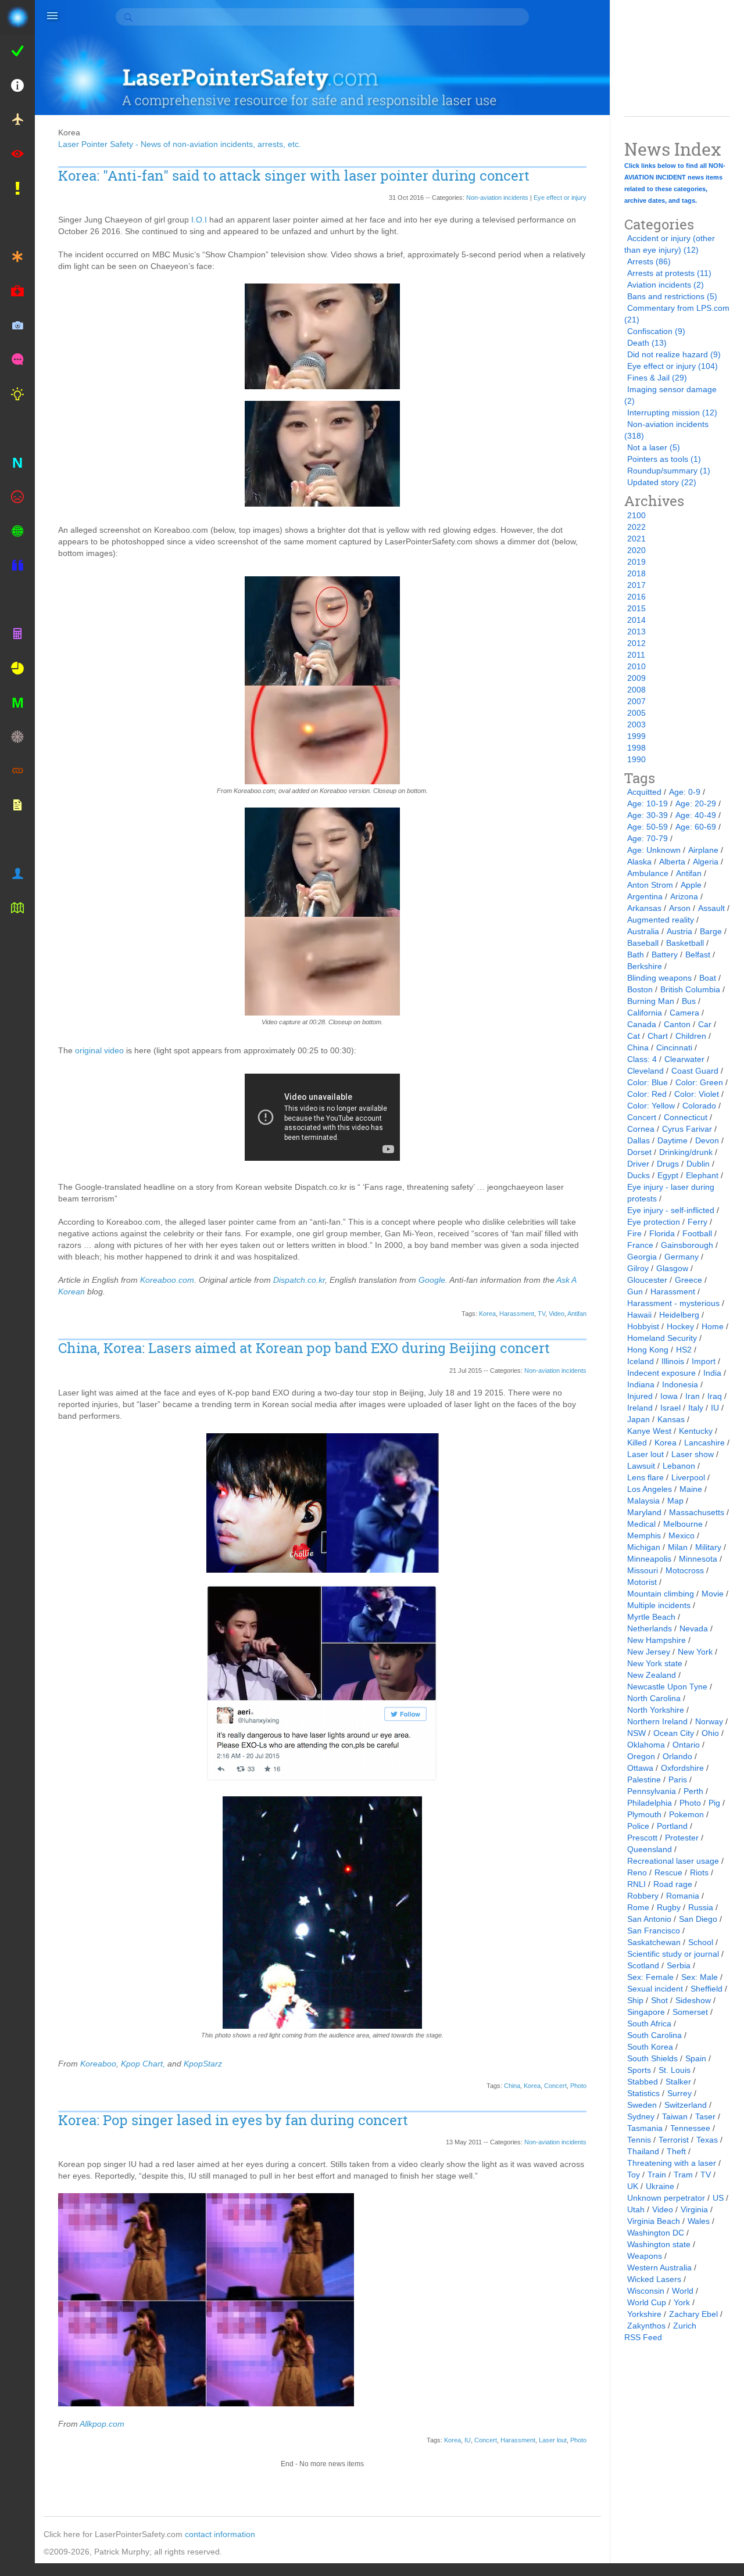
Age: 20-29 (696, 803)
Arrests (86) (649, 261)
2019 (636, 562)
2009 (636, 678)
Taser (705, 2116)
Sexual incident (655, 1989)
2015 (636, 608)
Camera (684, 1013)
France (640, 1245)
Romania (683, 1896)
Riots (699, 1872)
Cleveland (645, 1071)
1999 (636, 736)
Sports (639, 2070)
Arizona (684, 896)
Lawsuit (641, 1466)
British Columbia (690, 989)
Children (691, 1036)
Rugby (669, 1907)
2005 (636, 713)
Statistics (643, 2093)
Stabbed (643, 2082)
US (718, 2198)
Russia (701, 1907)
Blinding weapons (659, 978)
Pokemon (686, 1814)
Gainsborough (687, 1245)
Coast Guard (695, 1071)
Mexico (682, 1535)
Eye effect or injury (560, 198)
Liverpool (688, 1477)
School (701, 1942)
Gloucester (647, 1280)
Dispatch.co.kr (299, 1280)
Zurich (685, 2326)
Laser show (693, 1454)
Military (708, 1547)
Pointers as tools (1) (664, 459)
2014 (636, 620)
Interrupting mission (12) (672, 412)
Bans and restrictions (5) (672, 296)
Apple (691, 885)
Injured (640, 1396)
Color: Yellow (651, 1106)
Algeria (706, 862)
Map (675, 1501)
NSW (636, 1733)
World (683, 2291)
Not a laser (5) (654, 447)
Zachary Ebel (693, 2314)
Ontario (686, 1745)
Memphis (644, 1535)
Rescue (668, 1872)
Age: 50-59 (648, 827)
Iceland (641, 1361)
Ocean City (674, 1733)
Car (705, 1024)
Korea (487, 1314)
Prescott (642, 1838)
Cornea (641, 1129)
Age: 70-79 (648, 838)
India (712, 1373)
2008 (636, 690)
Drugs (668, 1164)
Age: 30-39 (648, 815)
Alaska (639, 862)
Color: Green (699, 1082)
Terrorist (674, 2140)
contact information (220, 2534)
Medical (641, 1524)
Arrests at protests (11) (669, 273)
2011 (636, 655)
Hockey (680, 1326)
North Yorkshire (656, 1710)
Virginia (694, 2209)
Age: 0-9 (685, 792)
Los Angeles (650, 1489)
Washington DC (656, 2233)
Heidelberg (679, 1315)
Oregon (641, 1756)
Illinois (673, 1361)
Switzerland (686, 2105)
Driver (638, 1164)
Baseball (643, 943)
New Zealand (652, 1675)
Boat (708, 978)
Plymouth (644, 1814)
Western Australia (659, 2268)
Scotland (643, 1965)
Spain (696, 2058)
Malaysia (643, 1501)
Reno (637, 1872)
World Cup (647, 2302)
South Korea (650, 2047)
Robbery (643, 1896)
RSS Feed (643, 2337)
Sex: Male (700, 1977)
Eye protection (654, 1222)
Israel (670, 1408)
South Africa (649, 2024)
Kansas (671, 1419)
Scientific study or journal (673, 1954)
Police (638, 1826)
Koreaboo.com (167, 1280)
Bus (689, 1001)
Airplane (703, 850)
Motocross (685, 1570)
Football (697, 1233)
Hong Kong (648, 1350)
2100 (636, 515)
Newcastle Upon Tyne (667, 1687)
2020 (636, 550)
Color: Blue (648, 1082)
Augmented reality (661, 920)
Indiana (641, 1384)
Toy (634, 2175)
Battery (665, 955)
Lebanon (679, 1466)
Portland (672, 1826)
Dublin (698, 1164)
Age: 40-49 (696, 815)
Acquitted (644, 792)
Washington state (659, 2244)
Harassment (517, 1314)
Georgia (642, 1257)
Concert (555, 2086)
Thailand (643, 2151)
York (682, 2302)
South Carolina (654, 2035)
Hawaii (639, 1315)
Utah (636, 2209)
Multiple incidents (659, 1605)
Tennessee (690, 2128)
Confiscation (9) (656, 331)
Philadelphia (650, 1803)
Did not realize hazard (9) (674, 354)
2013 (636, 632)
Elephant (702, 1175)
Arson (680, 908)
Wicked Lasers (654, 2279)
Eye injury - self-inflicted (671, 1210)
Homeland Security (662, 1338)
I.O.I (199, 220)
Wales (699, 2221)
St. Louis (675, 2070)
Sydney (641, 2116)
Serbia (679, 1965)
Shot (659, 2000)
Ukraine (660, 2186)
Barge (711, 931)
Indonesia (680, 1384)
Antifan (577, 1314)
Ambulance (648, 873)
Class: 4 (642, 1059)
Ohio (710, 1733)
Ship (635, 2000)
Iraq (715, 1396)
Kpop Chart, (143, 2064)
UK (633, 2186)
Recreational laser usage (673, 1861)
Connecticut (686, 1117)
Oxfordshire (682, 1768)
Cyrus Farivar (687, 1129)
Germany (682, 1257)
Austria (679, 931)
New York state (655, 1663)
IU (468, 2440)
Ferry (697, 1222)
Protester (682, 1838)
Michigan (644, 1547)
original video (99, 1050)
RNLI (636, 1884)
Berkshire (645, 966)
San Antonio (649, 1919)
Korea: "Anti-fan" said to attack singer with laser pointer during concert (294, 176)
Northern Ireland (657, 1721)
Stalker (678, 2082)
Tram (683, 2175)
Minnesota (698, 1559)
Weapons (645, 2256)
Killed (637, 1443)
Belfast (698, 955)
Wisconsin (646, 2291)
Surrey (679, 2093)
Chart (658, 1036)
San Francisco (654, 1931)
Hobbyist (643, 1326)
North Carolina (654, 1698)
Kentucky (696, 1431)
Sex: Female (650, 1977)
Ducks (639, 1175)
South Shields (652, 2058)
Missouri (643, 1570)
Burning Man (651, 1001)
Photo (578, 2086)
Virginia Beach (654, 2221)
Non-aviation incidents (497, 198)
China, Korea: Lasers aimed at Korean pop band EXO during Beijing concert (304, 1348)
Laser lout (553, 2440)
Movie (713, 1594)
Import (704, 1361)
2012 (636, 643)
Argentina (645, 896)
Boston (640, 989)
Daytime (673, 1140)
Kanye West (649, 1431)
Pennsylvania (652, 1791)
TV (541, 1314)
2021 (636, 539)
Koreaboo (98, 2064)
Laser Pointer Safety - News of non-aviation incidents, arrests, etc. (180, 144)
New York (695, 1652)
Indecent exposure (661, 1373)
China (512, 2086)
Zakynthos (646, 2326)
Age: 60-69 (696, 827)
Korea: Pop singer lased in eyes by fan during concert (233, 2120)
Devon (707, 1140)
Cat (634, 1036)
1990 (636, 759)
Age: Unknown (654, 850)
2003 (636, 724)
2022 (636, 527)
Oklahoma (646, 1745)
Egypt (668, 1175)
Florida (662, 1233)
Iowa (669, 1396)
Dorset (639, 1152)
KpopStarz (203, 2064)
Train (657, 2175)
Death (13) (647, 343)
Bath (636, 955)
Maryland (644, 1512)
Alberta (672, 862)
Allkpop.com (102, 2424)
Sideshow (693, 2000)
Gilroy (638, 1268)
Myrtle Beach (651, 1617)
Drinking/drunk (686, 1152)
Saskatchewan (654, 1942)
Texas (707, 2140)
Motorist (642, 1582)
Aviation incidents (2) (666, 285)
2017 (636, 585)
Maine (691, 1489)
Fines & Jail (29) (657, 378)
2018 (636, 573)
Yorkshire (644, 2314)
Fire (634, 1233)
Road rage (673, 1884)
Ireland (640, 1408)
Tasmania (645, 2128)
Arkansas (644, 908)
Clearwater (684, 1059)
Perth (693, 1791)
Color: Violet (697, 1094)
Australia (643, 931)
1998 (636, 748)
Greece (688, 1280)
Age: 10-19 (648, 803)
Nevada (694, 1628)
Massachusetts (697, 1512)
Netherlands (650, 1628)
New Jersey (649, 1652)
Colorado (699, 1106)
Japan (639, 1419)
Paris (678, 1779)
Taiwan (675, 2116)
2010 (636, 666)
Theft (676, 2151)
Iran (693, 1396)
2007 (636, 701)
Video (557, 1314)
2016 (636, 597)
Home (713, 1326)
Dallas (639, 1140)
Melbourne (683, 1524)
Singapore (646, 2012)
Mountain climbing (661, 1594)
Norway (709, 1721)
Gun (635, 1291)
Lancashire (704, 1443)
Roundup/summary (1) (669, 471)
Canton (677, 1024)
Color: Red (647, 1094)
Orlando (677, 1756)
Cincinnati (674, 1047)
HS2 (684, 1350)
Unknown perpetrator (666, 2198)
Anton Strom (650, 885)
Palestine (644, 1779)
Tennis (639, 2140)
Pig (714, 1803)
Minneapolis (649, 1559)
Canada (642, 1024)
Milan (678, 1547)
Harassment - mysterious (673, 1303)
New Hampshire (657, 1640)
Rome (638, 1907)
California (645, 1013)
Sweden (642, 2105)
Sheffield (707, 1989)
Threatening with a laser (672, 2163)
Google (432, 1280)
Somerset (690, 2012)
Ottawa (640, 1768)
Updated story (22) (662, 482)
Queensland (650, 1849)
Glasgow (672, 1268)
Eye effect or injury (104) (673, 366)
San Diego (698, 1919)
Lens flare (645, 1477)
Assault (711, 908)
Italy (696, 1408)
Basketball (685, 943)
